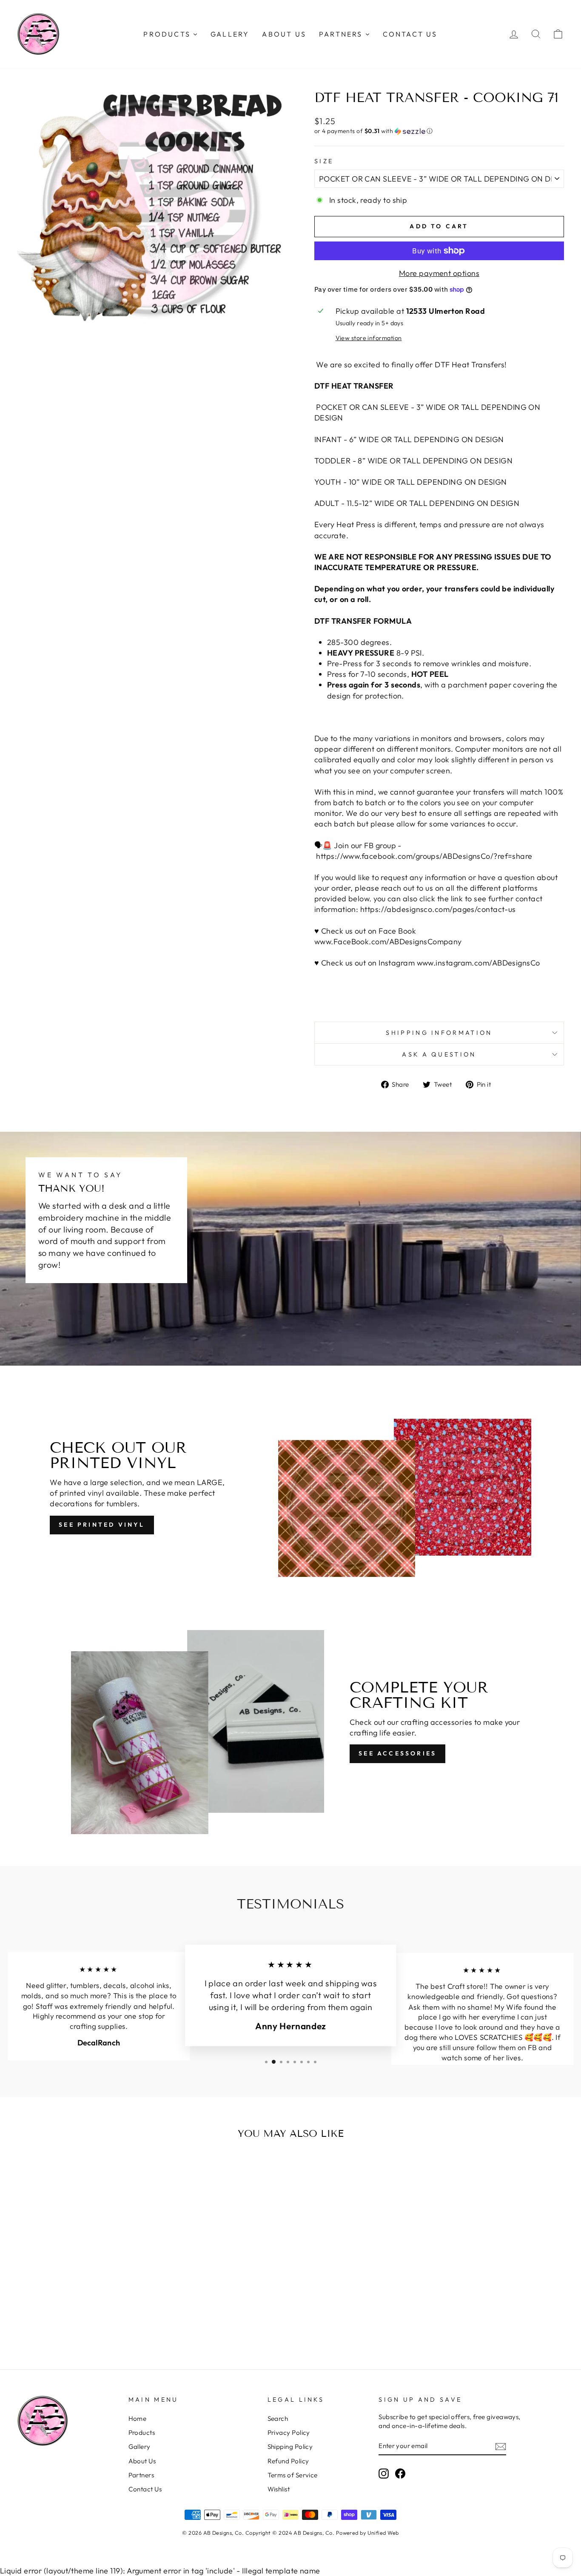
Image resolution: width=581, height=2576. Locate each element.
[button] (439, 131)
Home (138, 2418)
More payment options (439, 273)
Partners (141, 2475)
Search (278, 2418)
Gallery (140, 2447)
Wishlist (279, 2489)
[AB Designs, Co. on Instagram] (384, 2473)
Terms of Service (293, 2475)
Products (142, 2433)
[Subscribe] (501, 2446)
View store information (369, 338)
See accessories (397, 1753)
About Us (142, 2461)
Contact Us (145, 2489)
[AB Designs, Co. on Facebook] (400, 2473)
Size (324, 161)
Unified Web (383, 2533)
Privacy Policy (289, 2433)
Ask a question (439, 1054)
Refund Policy (288, 2461)
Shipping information (439, 1033)
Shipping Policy (290, 2447)
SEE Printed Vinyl (102, 1525)
